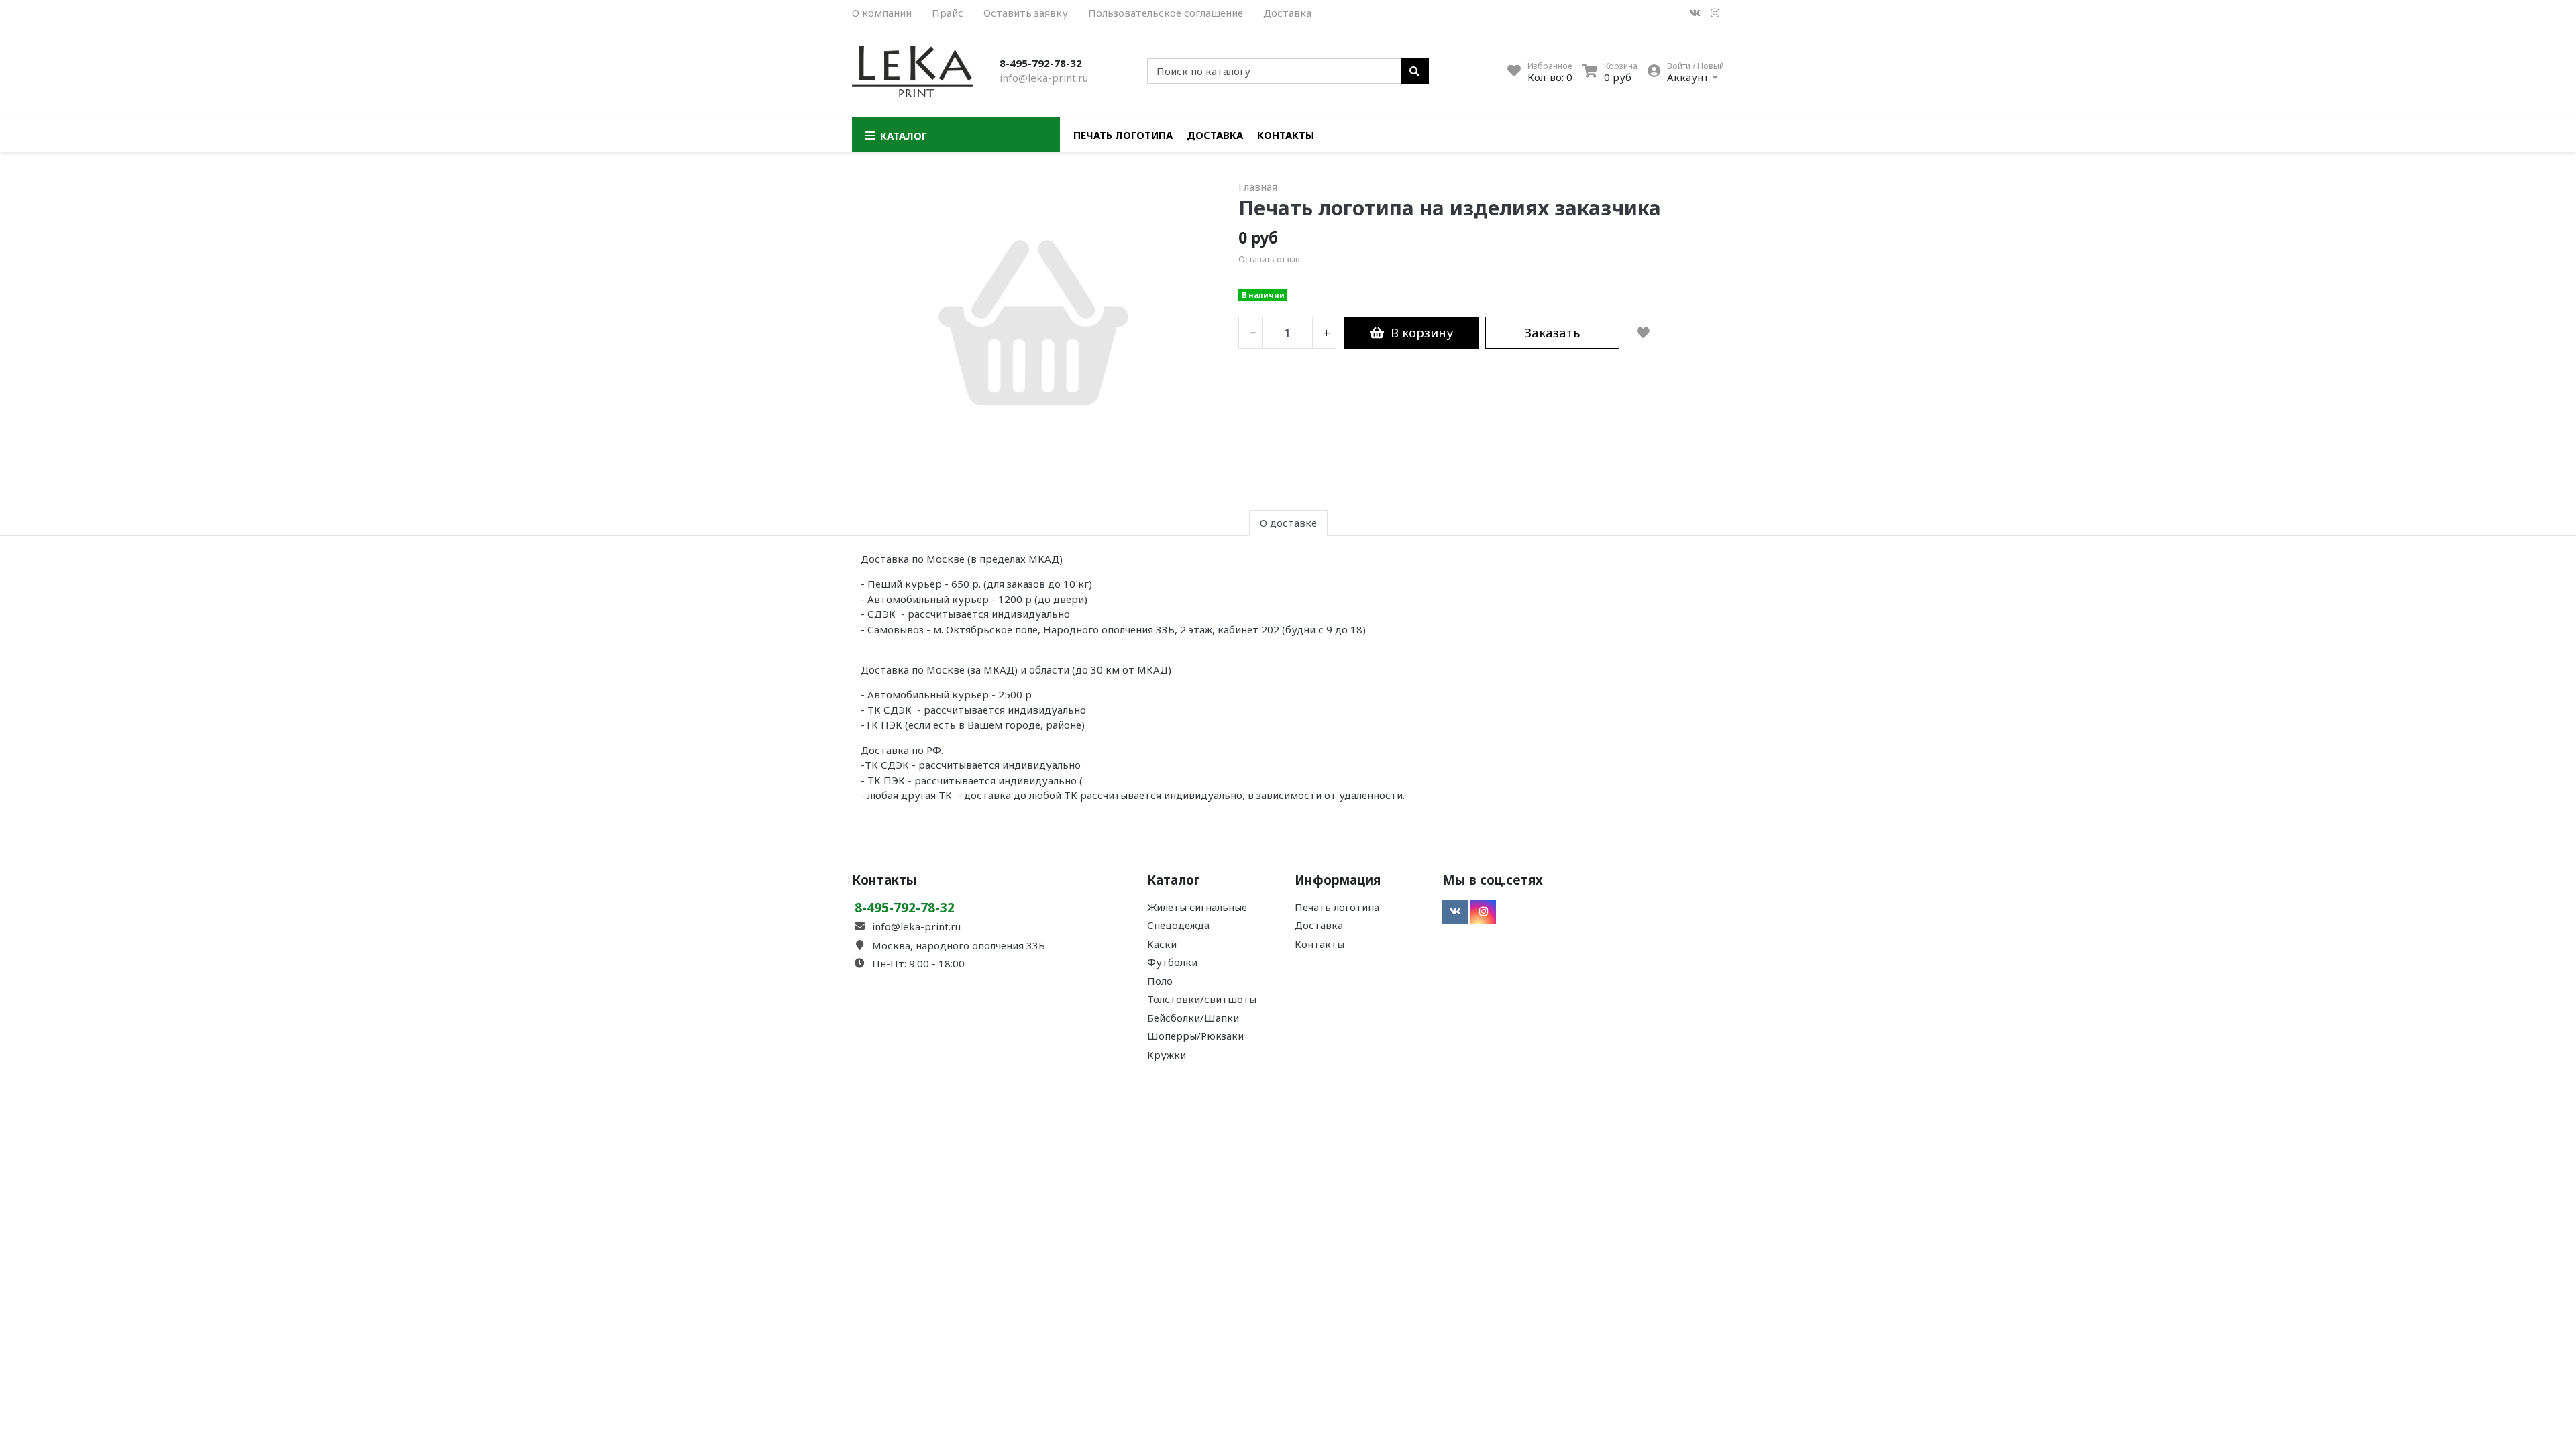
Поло (1160, 981)
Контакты (1286, 135)
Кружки (1167, 1055)
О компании (882, 13)
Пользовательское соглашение (1166, 13)
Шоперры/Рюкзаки (1195, 1036)
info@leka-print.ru (1044, 78)
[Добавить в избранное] (1643, 333)
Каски (1162, 944)
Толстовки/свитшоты (1202, 999)
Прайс (948, 13)
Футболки (1172, 962)
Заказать (1552, 332)
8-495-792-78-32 (1041, 63)
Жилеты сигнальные (1197, 907)
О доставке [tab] (1288, 523)
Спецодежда (1178, 925)
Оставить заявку (1026, 13)
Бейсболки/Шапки (1193, 1018)
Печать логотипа (1123, 135)
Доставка (1287, 13)
